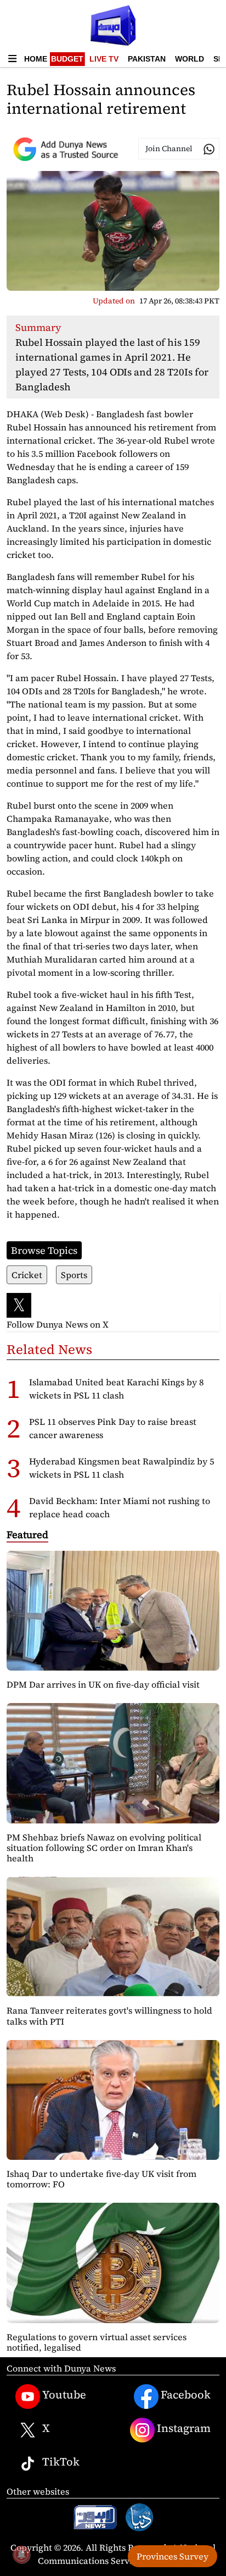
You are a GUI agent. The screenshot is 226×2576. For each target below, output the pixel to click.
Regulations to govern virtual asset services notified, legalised (97, 2342)
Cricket (27, 1275)
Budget (67, 59)
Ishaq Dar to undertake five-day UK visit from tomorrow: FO (101, 2179)
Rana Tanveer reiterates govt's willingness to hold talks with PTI (109, 2016)
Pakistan (147, 59)
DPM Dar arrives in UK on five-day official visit (103, 1684)
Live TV (104, 59)
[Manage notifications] (21, 2555)
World (190, 59)
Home (36, 59)
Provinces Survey (173, 2556)
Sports (74, 1275)
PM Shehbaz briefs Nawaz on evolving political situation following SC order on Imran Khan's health (104, 1848)
